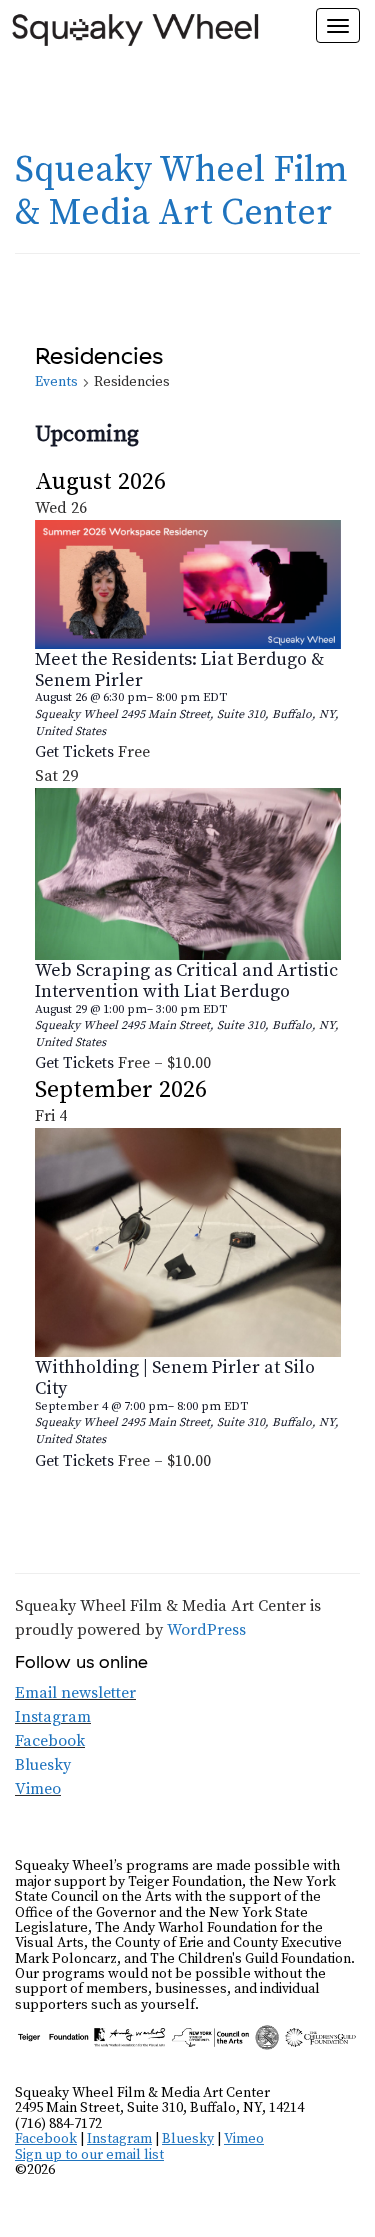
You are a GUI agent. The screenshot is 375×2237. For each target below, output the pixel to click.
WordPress (206, 1630)
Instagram (53, 1717)
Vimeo (38, 1789)
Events (56, 382)
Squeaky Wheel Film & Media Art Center (181, 192)
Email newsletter (75, 1693)
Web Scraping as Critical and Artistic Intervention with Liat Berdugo (186, 981)
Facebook (50, 1741)
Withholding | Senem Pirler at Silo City (175, 1378)
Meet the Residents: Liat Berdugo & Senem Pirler (179, 670)
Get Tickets (76, 752)
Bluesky (43, 1765)
